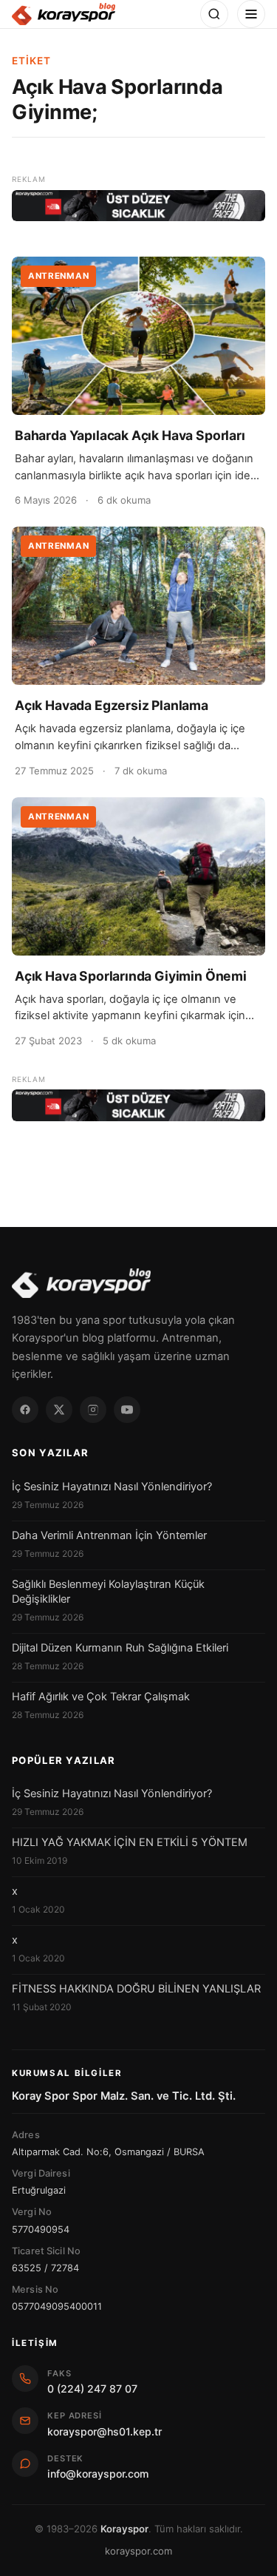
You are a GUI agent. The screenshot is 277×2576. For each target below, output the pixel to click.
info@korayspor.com (98, 2474)
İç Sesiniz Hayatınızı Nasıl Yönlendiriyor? (112, 1487)
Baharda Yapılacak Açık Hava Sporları (130, 435)
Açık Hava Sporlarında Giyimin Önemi (131, 976)
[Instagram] (93, 1410)
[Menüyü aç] (251, 14)
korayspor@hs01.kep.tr (105, 2431)
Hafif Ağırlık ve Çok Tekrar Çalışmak (101, 1697)
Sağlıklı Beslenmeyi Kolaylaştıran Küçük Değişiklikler (108, 1592)
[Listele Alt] (138, 1105)
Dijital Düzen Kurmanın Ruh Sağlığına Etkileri (120, 1648)
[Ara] (214, 14)
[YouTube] (127, 1410)
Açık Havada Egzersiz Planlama (112, 705)
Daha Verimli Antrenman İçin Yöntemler (109, 1535)
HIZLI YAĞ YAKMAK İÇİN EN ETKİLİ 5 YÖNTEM (130, 1842)
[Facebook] (25, 1410)
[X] (59, 1410)
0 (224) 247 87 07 (92, 2389)
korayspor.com (138, 2551)
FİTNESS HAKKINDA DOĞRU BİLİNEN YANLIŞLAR (136, 1989)
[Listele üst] (138, 206)
